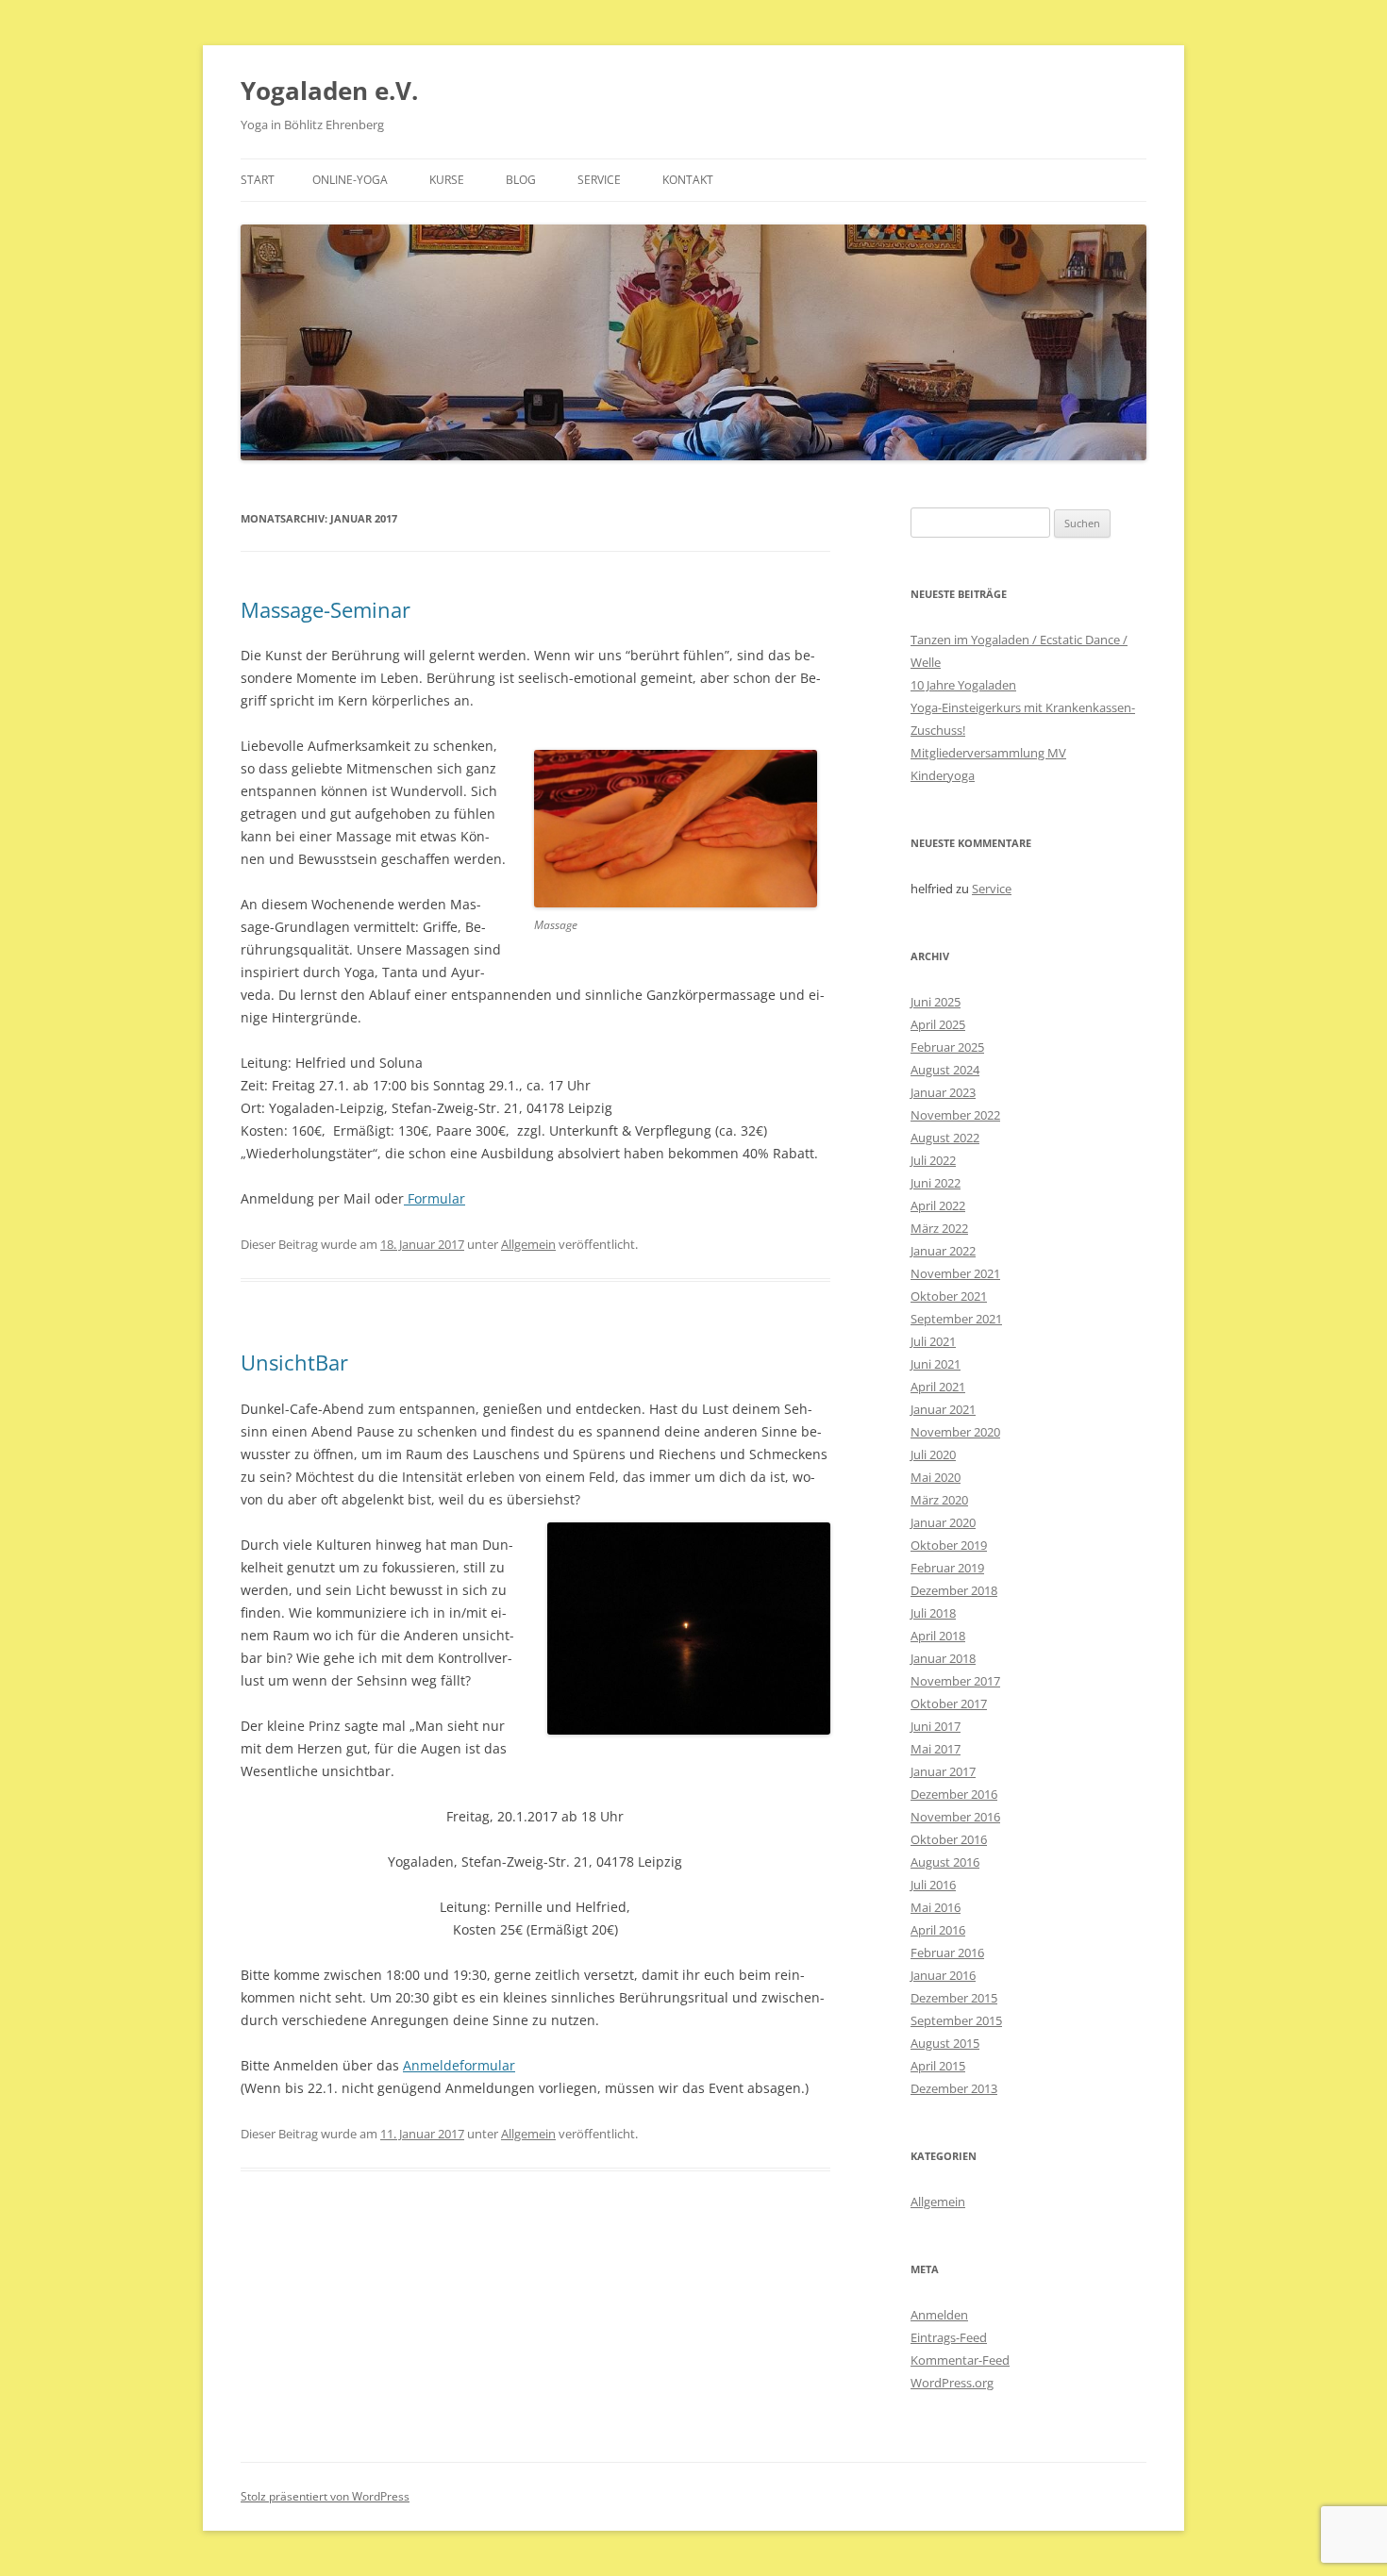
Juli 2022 (933, 1160)
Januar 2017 (943, 1771)
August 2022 (945, 1138)
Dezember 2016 (954, 1794)
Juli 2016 (933, 1885)
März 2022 (939, 1228)
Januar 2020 (943, 1522)
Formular (434, 1198)
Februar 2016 (947, 1953)
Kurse (447, 180)
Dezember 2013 (954, 2088)
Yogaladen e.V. (329, 91)
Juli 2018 (933, 1613)
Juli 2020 (933, 1454)
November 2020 (955, 1432)
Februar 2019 (947, 1568)
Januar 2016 (943, 1975)
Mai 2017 (936, 1749)
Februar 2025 (947, 1047)
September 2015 (956, 2020)
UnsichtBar (294, 1362)
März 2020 (939, 1500)
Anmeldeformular (459, 2065)
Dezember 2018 (954, 1590)
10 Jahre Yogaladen (963, 685)
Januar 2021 (943, 1409)
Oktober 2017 (949, 1703)
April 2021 (938, 1387)
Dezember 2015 (954, 1998)
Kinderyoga (943, 775)
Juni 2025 (936, 1002)
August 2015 (945, 2043)
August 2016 (945, 1862)
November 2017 (955, 1681)
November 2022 (955, 1115)
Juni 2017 (936, 1726)
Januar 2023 (943, 1092)
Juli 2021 (933, 1341)
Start (258, 180)
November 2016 (955, 1817)
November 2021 (955, 1273)
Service (599, 180)
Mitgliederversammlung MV (988, 753)
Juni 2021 (936, 1364)
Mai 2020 (936, 1477)
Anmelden (939, 2315)
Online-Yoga (350, 180)
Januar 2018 (943, 1658)
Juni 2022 (936, 1183)
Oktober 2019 (949, 1545)
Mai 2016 (936, 1907)
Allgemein (528, 1244)
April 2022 (938, 1205)
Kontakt (688, 180)
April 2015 (938, 2066)
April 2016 (938, 1930)
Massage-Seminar (326, 609)
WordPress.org (952, 2383)
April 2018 (938, 1636)
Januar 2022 (943, 1251)
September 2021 (956, 1319)
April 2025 (938, 1024)
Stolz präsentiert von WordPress (325, 2496)
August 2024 (945, 1070)
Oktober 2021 (949, 1296)
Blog (521, 180)
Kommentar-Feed (960, 2360)
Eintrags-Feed (949, 2337)
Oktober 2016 (949, 1839)
